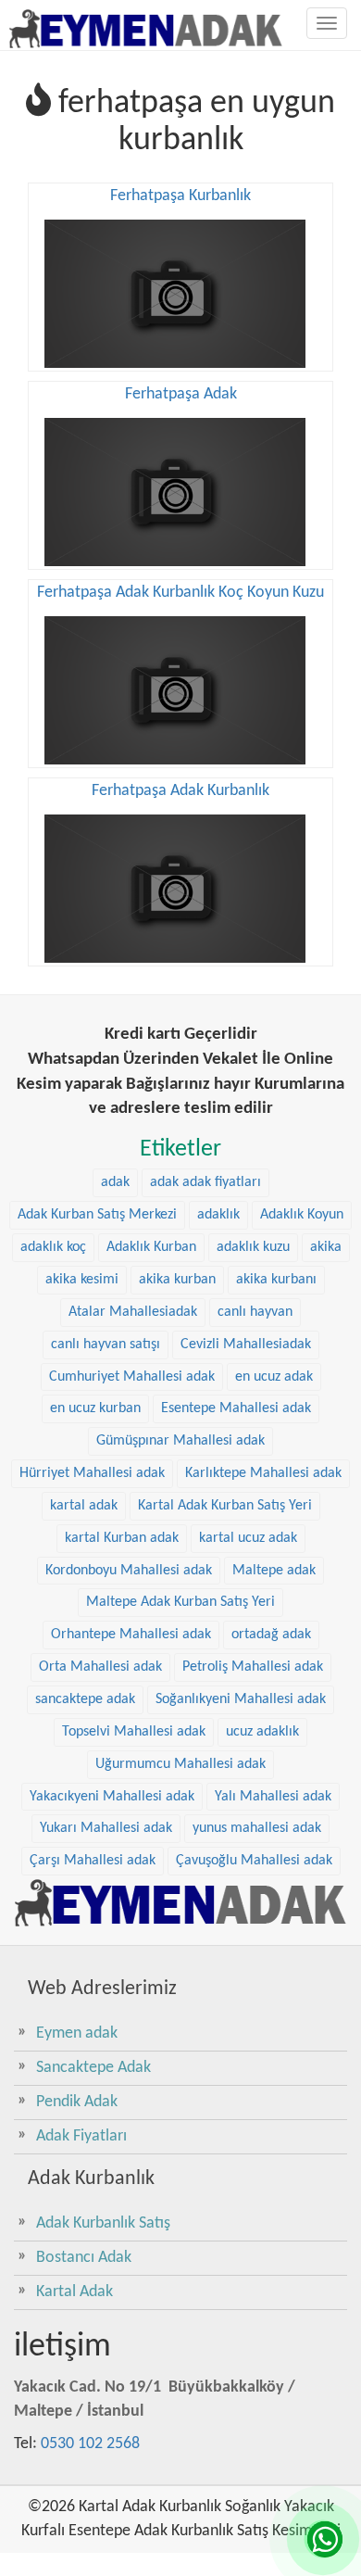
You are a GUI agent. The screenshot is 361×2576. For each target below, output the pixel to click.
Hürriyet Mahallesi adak (92, 1473)
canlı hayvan (255, 1312)
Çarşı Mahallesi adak (93, 1861)
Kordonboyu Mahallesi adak (129, 1571)
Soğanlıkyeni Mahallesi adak (241, 1699)
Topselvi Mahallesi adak (134, 1732)
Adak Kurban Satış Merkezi (97, 1215)
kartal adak (84, 1506)
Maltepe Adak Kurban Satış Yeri (180, 1602)
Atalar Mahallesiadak (133, 1312)
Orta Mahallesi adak (100, 1667)
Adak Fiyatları (81, 2136)
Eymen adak (77, 2033)
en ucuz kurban (95, 1408)
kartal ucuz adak (248, 1538)
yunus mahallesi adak (257, 1828)
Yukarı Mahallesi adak (106, 1828)
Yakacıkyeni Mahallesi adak (112, 1797)
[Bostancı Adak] (180, 1903)
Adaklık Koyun (302, 1215)
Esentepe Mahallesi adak (236, 1408)
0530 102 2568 (90, 2444)
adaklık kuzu (253, 1247)
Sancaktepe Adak (93, 2068)
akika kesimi (82, 1280)
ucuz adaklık (262, 1732)
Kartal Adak (75, 2292)
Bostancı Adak (84, 2258)
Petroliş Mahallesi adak (253, 1667)
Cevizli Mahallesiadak (246, 1345)
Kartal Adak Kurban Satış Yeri (225, 1506)
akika (326, 1247)
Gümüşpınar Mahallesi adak (180, 1441)
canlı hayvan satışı (106, 1345)
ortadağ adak (271, 1635)
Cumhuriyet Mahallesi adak (132, 1377)
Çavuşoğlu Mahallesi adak (254, 1861)
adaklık (218, 1215)
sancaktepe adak (85, 1699)
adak (115, 1182)
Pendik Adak (77, 2102)
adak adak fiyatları (205, 1182)
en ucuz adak (274, 1377)
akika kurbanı (276, 1280)
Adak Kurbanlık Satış (103, 2223)
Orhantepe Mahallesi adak (131, 1635)
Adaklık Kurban (151, 1247)
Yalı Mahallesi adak (273, 1797)
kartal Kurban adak (122, 1538)
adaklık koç (53, 1247)
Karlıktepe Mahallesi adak (263, 1473)
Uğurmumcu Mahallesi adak (180, 1764)
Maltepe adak (274, 1571)
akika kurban (177, 1280)
